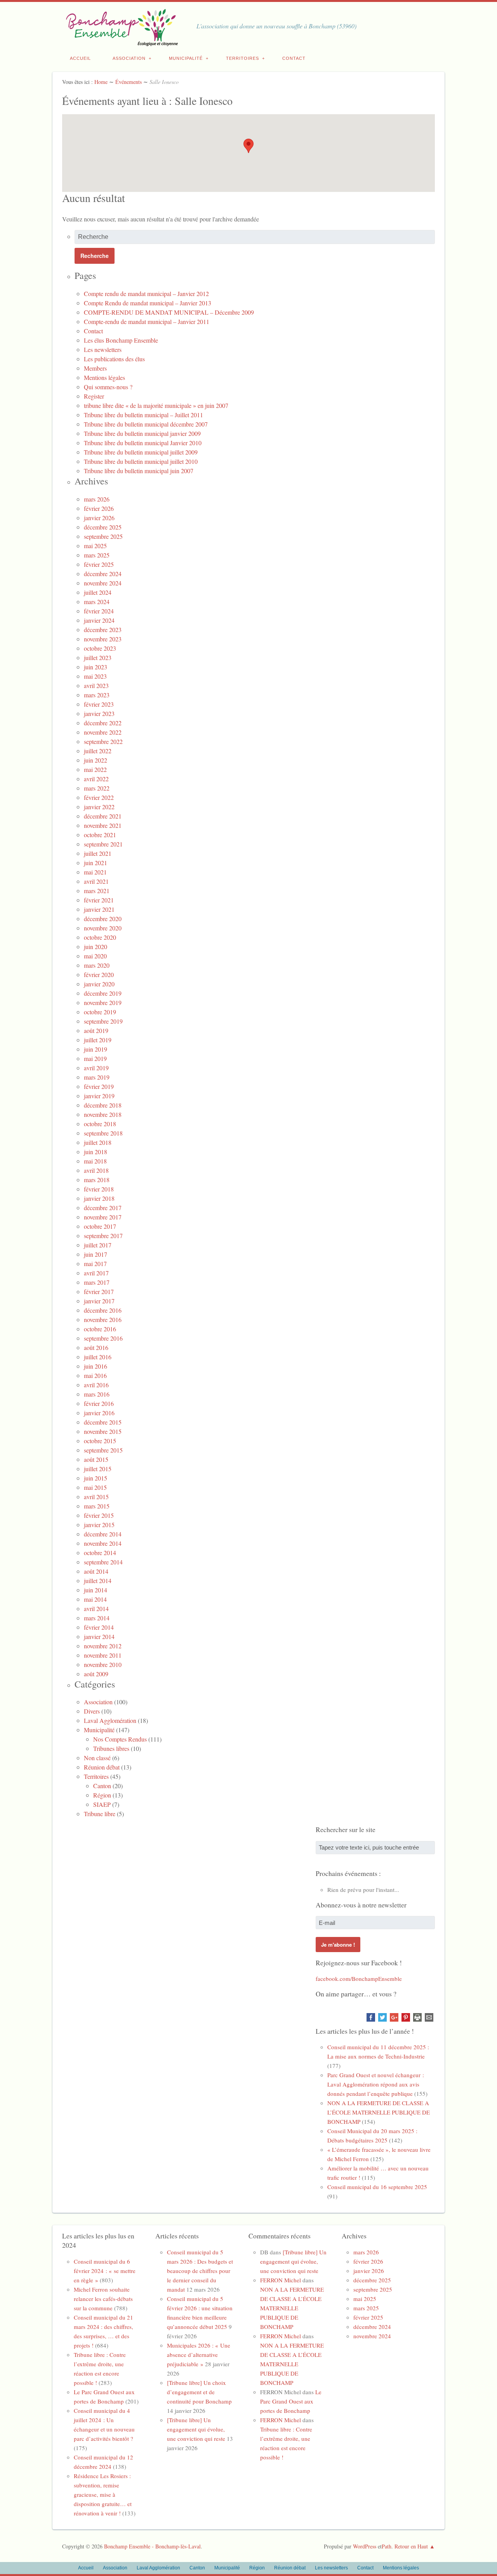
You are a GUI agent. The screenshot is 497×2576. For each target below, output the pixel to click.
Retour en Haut (411, 2546)
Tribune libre (100, 1814)
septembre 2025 (103, 536)
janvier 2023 (99, 713)
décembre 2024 (103, 574)
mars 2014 (97, 1618)
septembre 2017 (103, 1236)
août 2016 (96, 1347)
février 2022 (99, 797)
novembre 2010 (103, 1664)
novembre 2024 (103, 583)
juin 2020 (96, 947)
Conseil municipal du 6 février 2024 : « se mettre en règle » (105, 2271)
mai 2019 (95, 1058)
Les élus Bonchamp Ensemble (121, 340)
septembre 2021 (103, 844)
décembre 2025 (103, 527)
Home (101, 82)
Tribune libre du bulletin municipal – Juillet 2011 (143, 415)
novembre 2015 (103, 1431)
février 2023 (99, 704)
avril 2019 (96, 1068)
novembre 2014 (103, 1543)
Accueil (80, 58)
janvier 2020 (99, 984)
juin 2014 (96, 1590)
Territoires (242, 58)
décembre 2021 (103, 816)
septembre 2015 (103, 1450)
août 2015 (96, 1459)
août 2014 (96, 1571)
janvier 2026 (99, 518)
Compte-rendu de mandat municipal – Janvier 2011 (147, 321)
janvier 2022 (99, 807)
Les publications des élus (114, 359)
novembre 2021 (103, 825)
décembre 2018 (103, 1105)
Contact (294, 58)
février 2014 (99, 1627)
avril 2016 (96, 1385)
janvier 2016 (99, 1413)
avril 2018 (96, 1170)
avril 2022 (96, 779)
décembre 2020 (103, 919)
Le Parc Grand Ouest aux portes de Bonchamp (291, 2401)
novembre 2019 (103, 1002)
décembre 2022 (103, 723)
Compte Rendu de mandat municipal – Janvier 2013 (148, 303)
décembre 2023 (103, 630)
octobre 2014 (100, 1553)
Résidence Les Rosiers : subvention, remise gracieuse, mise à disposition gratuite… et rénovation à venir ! (103, 2494)
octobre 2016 (100, 1329)
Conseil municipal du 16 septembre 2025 (377, 2187)
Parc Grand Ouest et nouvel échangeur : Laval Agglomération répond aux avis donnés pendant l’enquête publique (376, 2084)
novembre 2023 (103, 639)
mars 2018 (97, 1180)
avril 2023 (96, 685)
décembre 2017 (103, 1208)
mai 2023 (95, 676)
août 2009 (96, 1674)
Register (94, 396)
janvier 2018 (99, 1198)
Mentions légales (104, 377)
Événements (129, 82)
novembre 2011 (103, 1655)
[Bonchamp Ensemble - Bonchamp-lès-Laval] (120, 42)
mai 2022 (95, 769)
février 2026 (99, 508)
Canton (102, 1786)
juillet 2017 (98, 1245)
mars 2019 (97, 1077)
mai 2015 (95, 1487)
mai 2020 (95, 956)
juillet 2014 (98, 1581)
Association (129, 58)
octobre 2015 (100, 1441)
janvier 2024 (99, 620)
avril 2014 (96, 1608)
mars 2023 (97, 695)
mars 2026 (97, 499)
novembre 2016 (103, 1319)
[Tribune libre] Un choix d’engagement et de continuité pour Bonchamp (199, 2392)
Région (102, 1795)
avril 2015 (96, 1497)
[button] (248, 146)
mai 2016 (95, 1375)
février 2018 (99, 1189)
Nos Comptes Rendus (120, 1739)
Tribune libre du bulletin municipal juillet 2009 (141, 452)
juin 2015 (96, 1478)
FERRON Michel (281, 2280)
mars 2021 (97, 891)
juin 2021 (96, 863)
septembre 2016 (103, 1338)
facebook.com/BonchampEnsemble (359, 1979)
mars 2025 (97, 555)
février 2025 (99, 564)
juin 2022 (96, 760)
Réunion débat (102, 1767)
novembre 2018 (103, 1114)
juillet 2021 (98, 853)
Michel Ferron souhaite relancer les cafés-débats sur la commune (103, 2299)
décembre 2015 (103, 1422)
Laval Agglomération (110, 1720)
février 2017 (99, 1291)
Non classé (97, 1758)
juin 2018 (96, 1152)
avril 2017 (96, 1273)
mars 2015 (97, 1506)
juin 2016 (96, 1366)
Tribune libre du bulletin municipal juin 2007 (139, 471)
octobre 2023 (100, 648)
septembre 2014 (103, 1562)
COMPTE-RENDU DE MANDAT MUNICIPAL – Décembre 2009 (169, 312)
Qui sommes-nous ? (108, 387)
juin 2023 (96, 667)
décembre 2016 (103, 1310)
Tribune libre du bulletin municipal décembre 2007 (146, 424)
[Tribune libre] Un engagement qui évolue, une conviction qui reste (196, 2429)
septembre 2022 (103, 741)
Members (95, 368)
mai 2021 (95, 872)
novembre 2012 (103, 1646)
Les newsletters (103, 349)
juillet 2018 (98, 1142)
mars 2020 (97, 965)
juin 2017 (96, 1254)
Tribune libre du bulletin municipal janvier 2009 (142, 433)
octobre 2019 (100, 1012)
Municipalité (186, 58)
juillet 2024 (98, 592)
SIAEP (102, 1804)
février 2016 (99, 1403)
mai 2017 (95, 1264)
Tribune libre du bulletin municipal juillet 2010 (141, 461)
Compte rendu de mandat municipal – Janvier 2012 (146, 293)
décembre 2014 (103, 1534)
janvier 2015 (99, 1525)
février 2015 (99, 1515)
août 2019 (96, 1030)
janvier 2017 (99, 1301)
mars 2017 (97, 1282)
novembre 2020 (103, 928)
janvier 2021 (99, 909)
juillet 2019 (98, 1040)
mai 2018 (95, 1161)
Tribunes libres (111, 1748)
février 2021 (99, 900)
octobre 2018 (100, 1124)
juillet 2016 (98, 1357)
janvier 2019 (99, 1096)
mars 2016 (97, 1394)
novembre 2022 (103, 732)
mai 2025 (95, 546)
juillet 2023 (98, 657)
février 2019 (99, 1086)
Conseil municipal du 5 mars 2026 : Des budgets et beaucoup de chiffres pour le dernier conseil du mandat (200, 2271)
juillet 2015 (98, 1469)
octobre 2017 (100, 1226)
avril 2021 (96, 881)
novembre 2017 (103, 1217)
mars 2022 (97, 788)
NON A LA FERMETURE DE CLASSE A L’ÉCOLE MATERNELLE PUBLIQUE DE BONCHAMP (379, 2112)
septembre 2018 (103, 1133)
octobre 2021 (100, 835)
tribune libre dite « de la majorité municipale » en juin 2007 (156, 405)
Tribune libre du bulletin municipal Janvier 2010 (143, 443)
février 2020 (99, 974)
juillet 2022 (98, 751)
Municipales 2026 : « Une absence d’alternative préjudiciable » (199, 2355)
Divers (92, 1711)
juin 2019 (96, 1049)
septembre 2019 (103, 1021)
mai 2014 (95, 1599)
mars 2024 (97, 602)
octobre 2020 (100, 937)
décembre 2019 (103, 993)
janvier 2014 (99, 1636)
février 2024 (99, 611)
